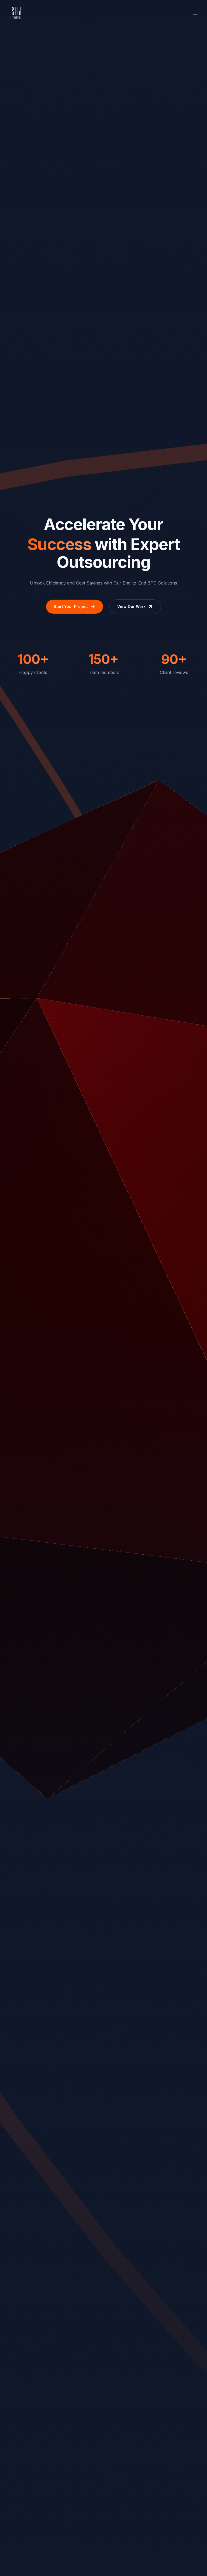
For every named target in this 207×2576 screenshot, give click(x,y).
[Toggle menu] (195, 13)
